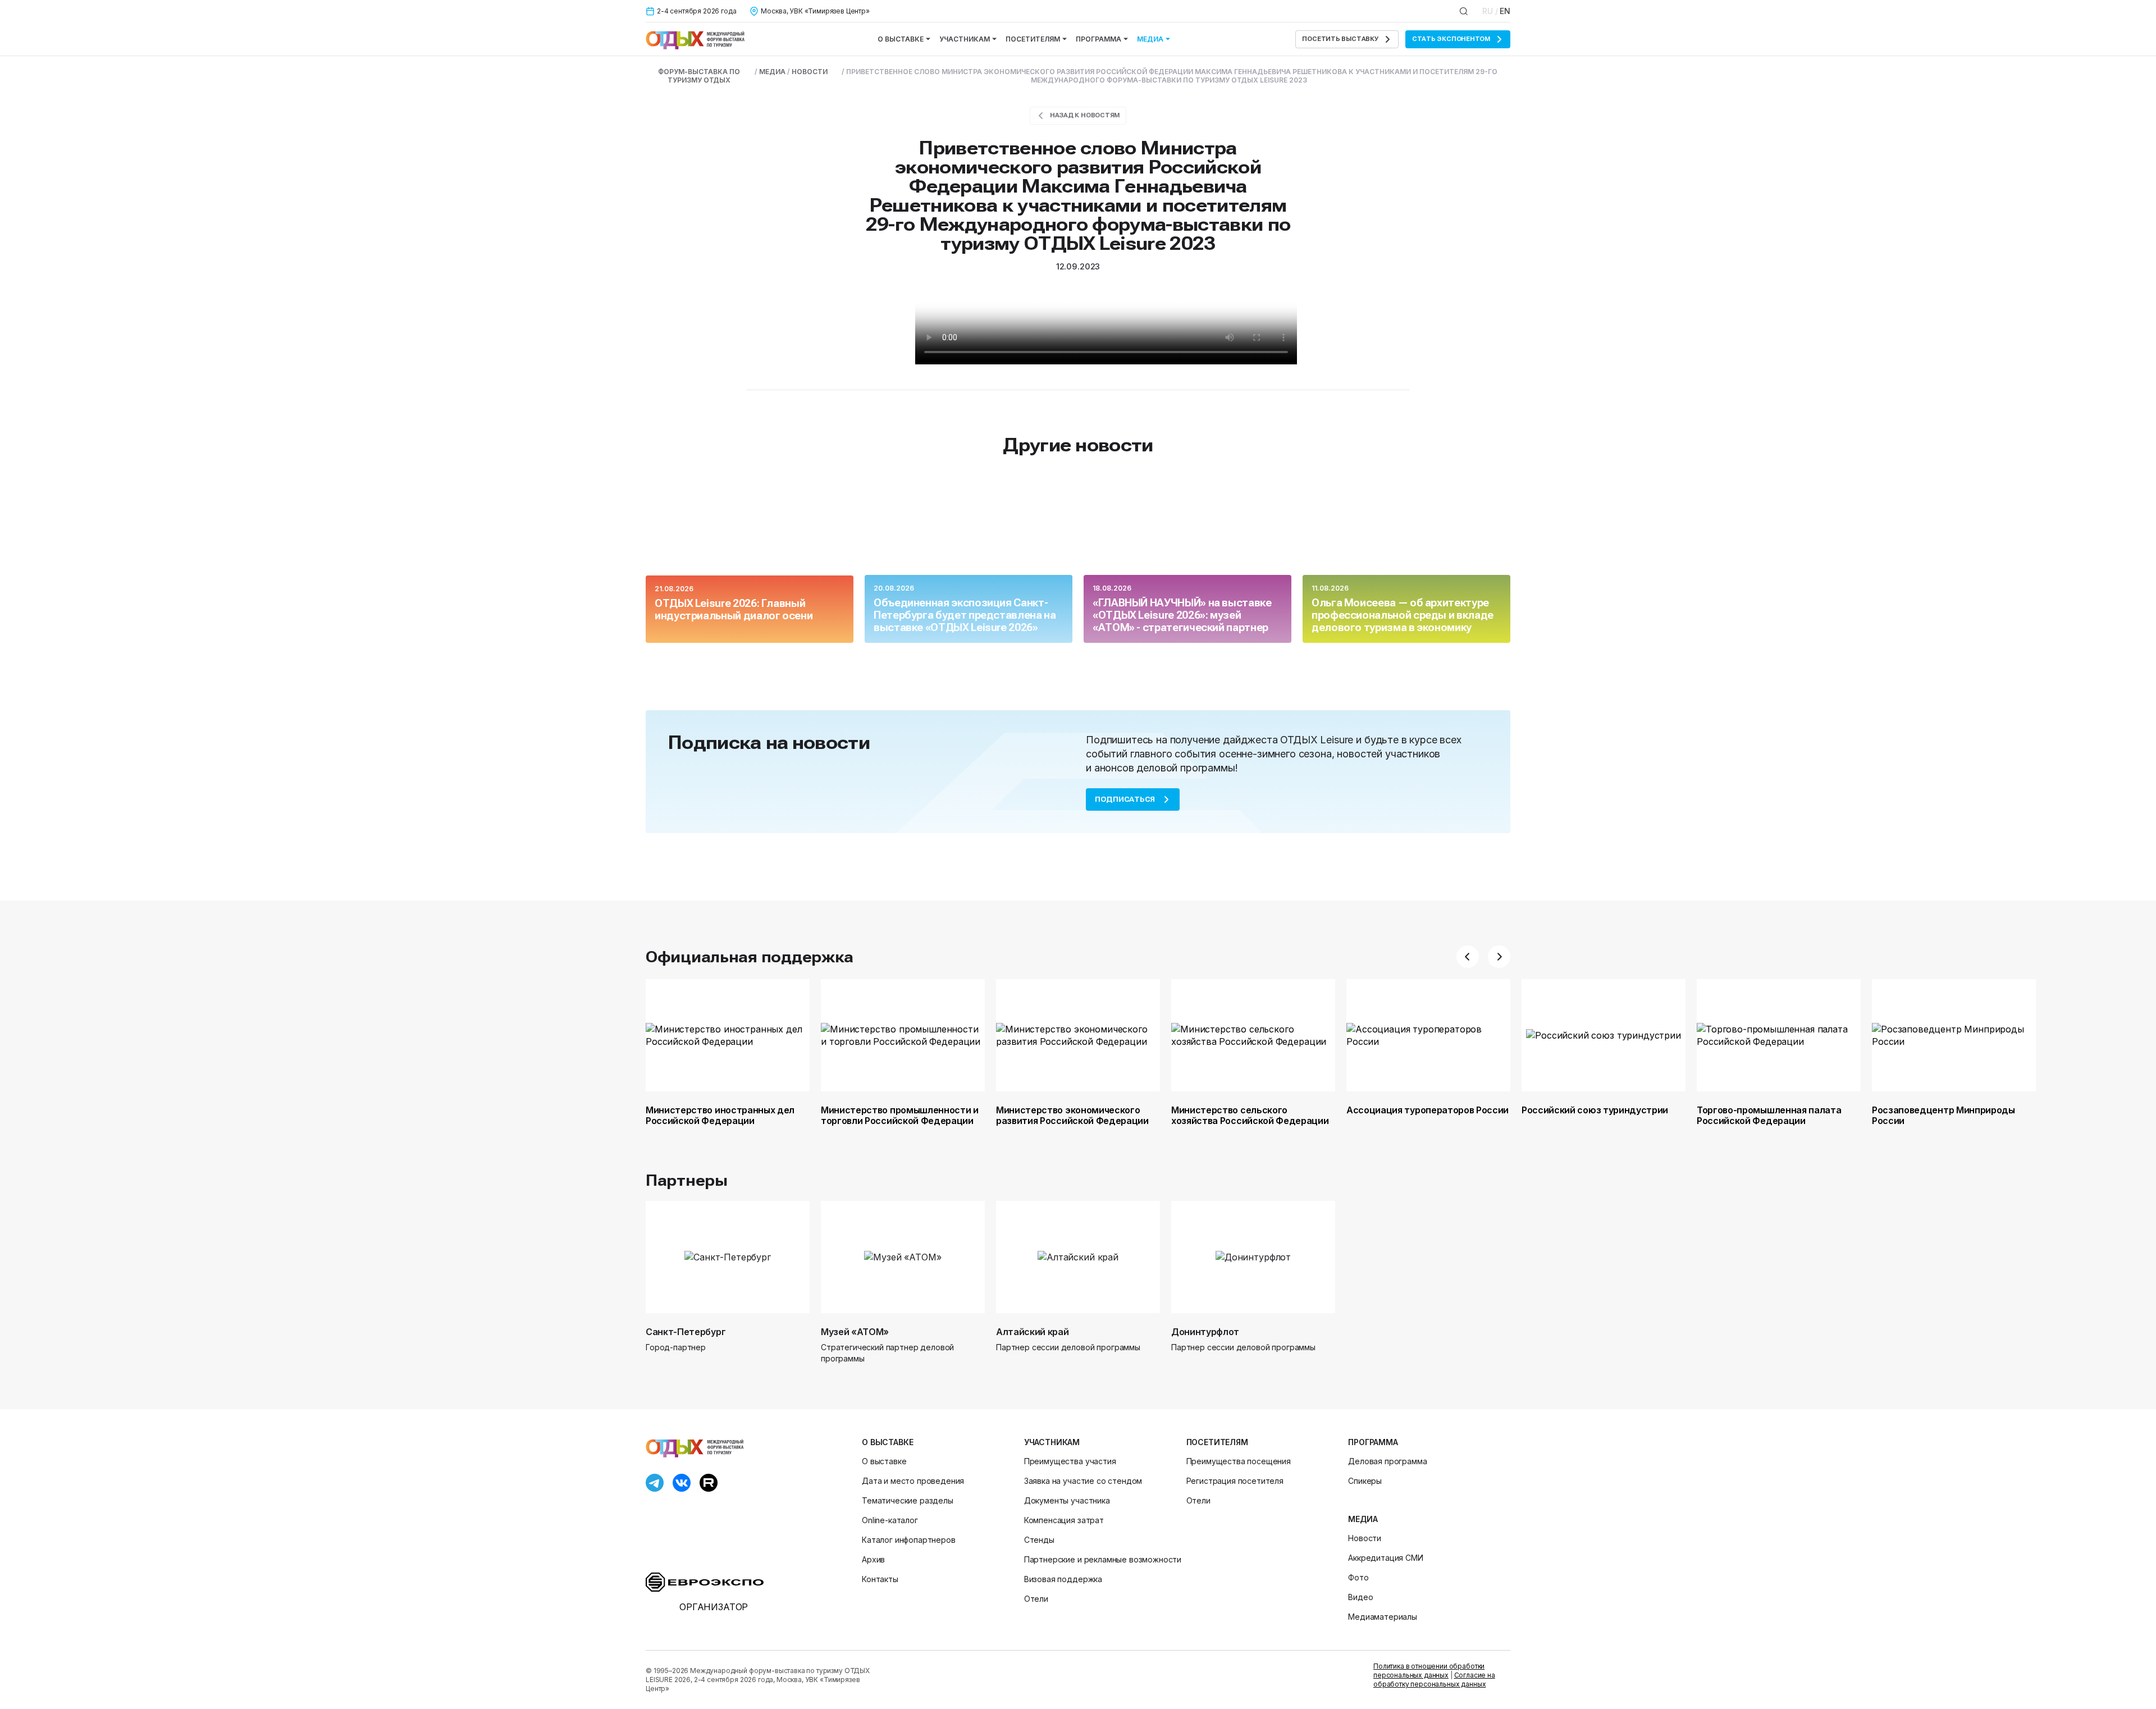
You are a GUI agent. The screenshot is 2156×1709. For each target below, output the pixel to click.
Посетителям (1033, 39)
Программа (1098, 39)
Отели (1036, 1599)
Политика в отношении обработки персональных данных (1429, 1671)
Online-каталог (890, 1520)
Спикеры (1365, 1481)
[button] (1468, 957)
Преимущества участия (1070, 1461)
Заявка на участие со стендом (1083, 1481)
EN (1505, 11)
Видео (1360, 1597)
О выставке (901, 39)
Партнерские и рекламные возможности (1103, 1559)
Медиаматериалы (1383, 1617)
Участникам (965, 39)
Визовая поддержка (1063, 1579)
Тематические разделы (908, 1500)
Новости (1365, 1538)
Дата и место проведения (913, 1481)
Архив (873, 1559)
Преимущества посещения (1239, 1461)
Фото (1358, 1577)
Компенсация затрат (1064, 1520)
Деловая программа (1387, 1461)
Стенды (1039, 1540)
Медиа (1150, 39)
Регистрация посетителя (1235, 1481)
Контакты (880, 1579)
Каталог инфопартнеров (909, 1540)
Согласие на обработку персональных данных (1434, 1680)
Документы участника (1067, 1500)
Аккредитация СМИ (1385, 1558)
